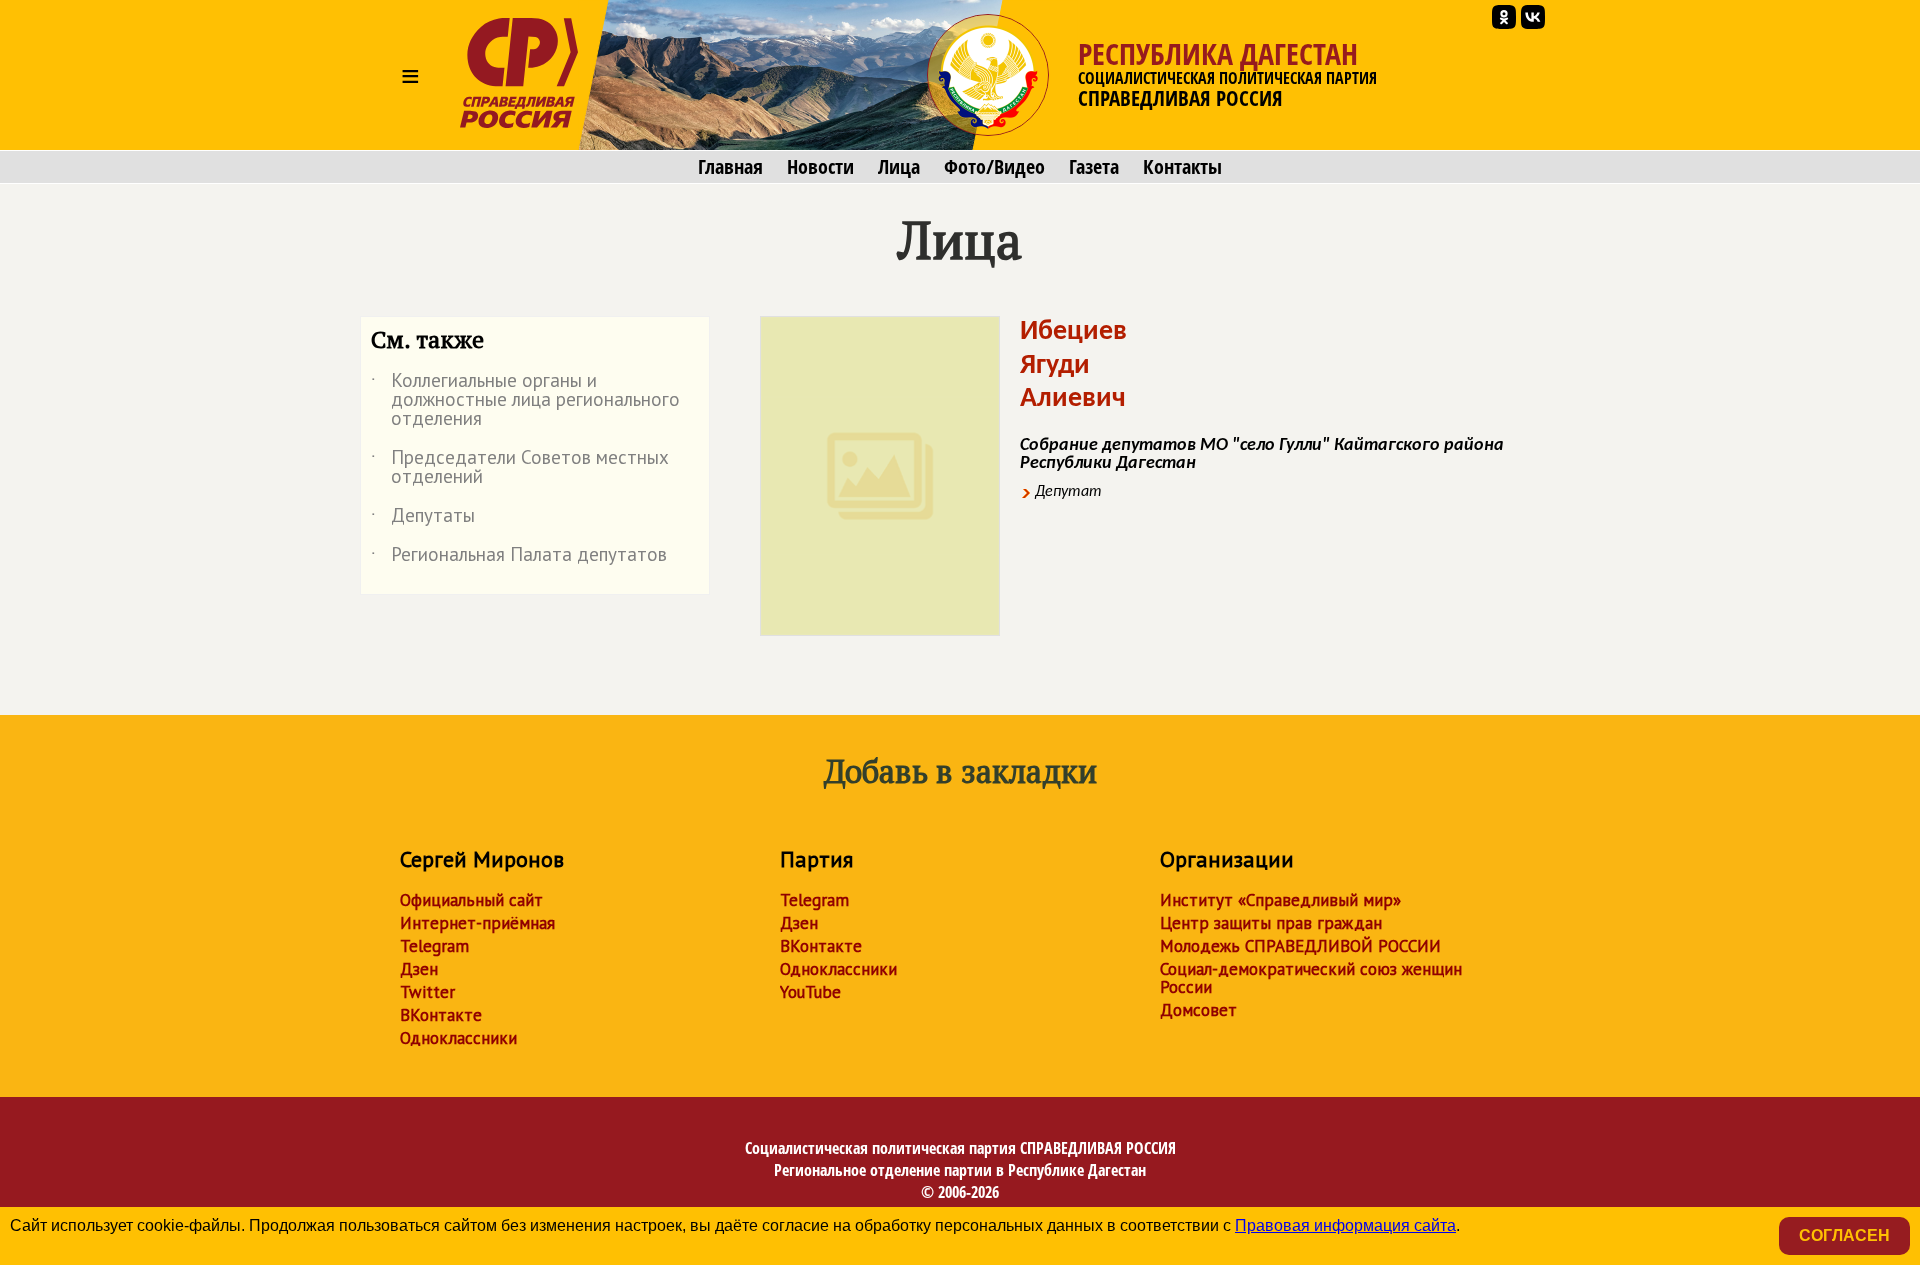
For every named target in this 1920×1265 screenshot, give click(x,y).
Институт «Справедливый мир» (1280, 900)
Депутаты (423, 519)
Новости (820, 167)
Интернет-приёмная (477, 923)
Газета (1094, 167)
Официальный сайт (471, 900)
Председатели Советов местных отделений (520, 468)
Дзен (419, 969)
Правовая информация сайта (1345, 1225)
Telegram (434, 946)
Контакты (1182, 167)
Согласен (1844, 1235)
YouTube (810, 992)
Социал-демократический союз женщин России (1311, 978)
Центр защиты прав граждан (1271, 923)
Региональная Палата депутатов (519, 558)
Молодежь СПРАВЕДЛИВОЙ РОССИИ (1300, 946)
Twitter (427, 992)
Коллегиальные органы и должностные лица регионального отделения (525, 400)
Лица (899, 167)
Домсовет (1198, 1010)
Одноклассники (458, 1038)
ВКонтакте (441, 1015)
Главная (730, 167)
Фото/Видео (994, 167)
